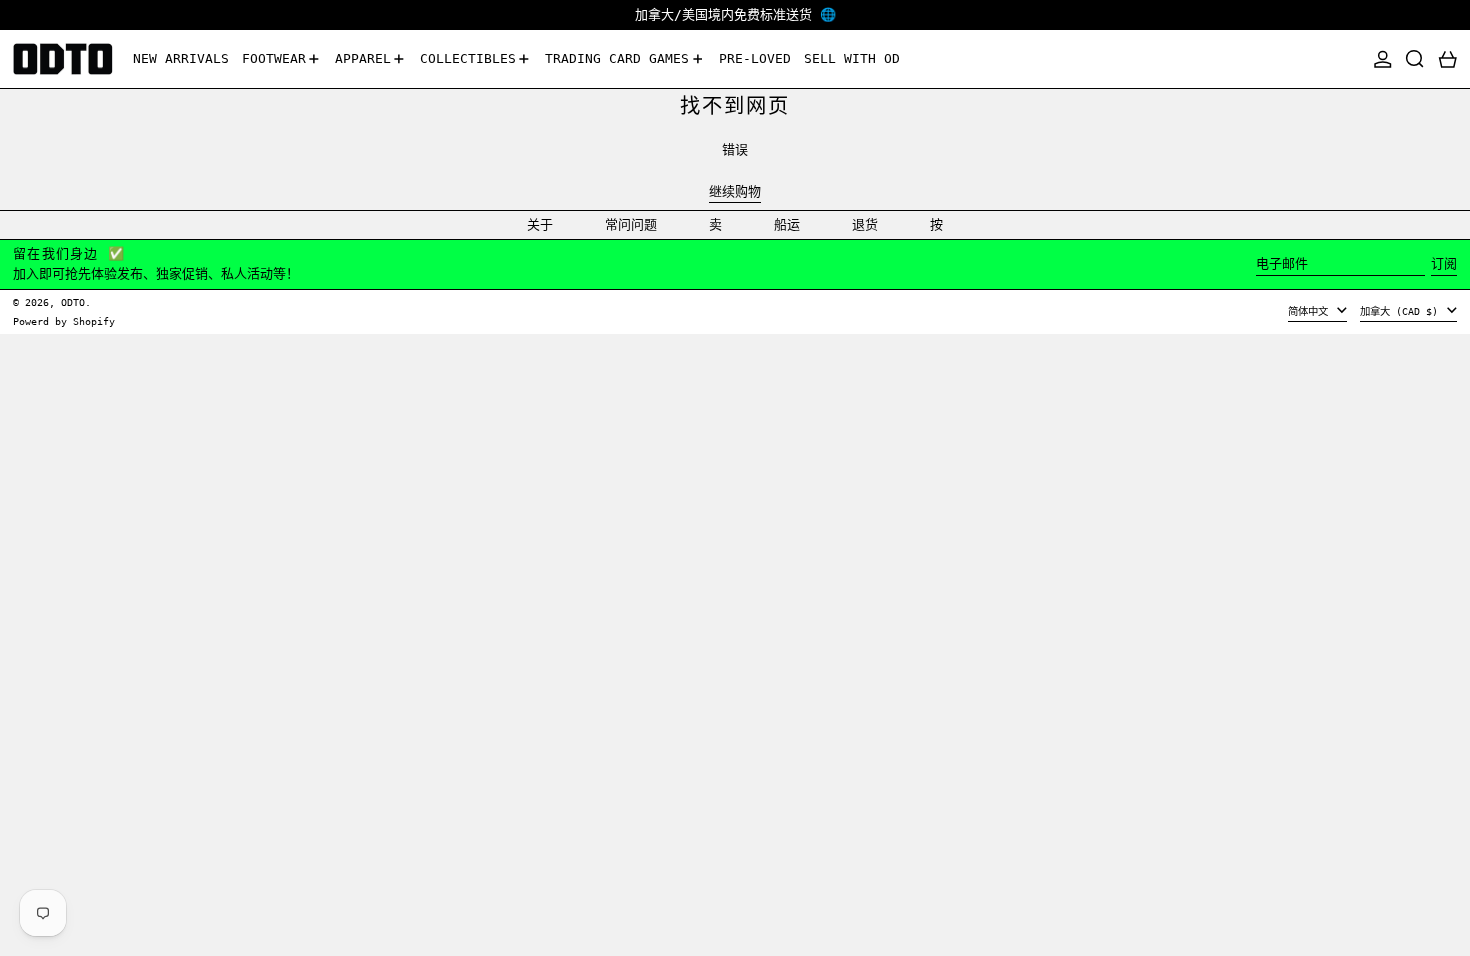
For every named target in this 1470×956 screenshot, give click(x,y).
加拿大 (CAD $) (1402, 311)
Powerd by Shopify (64, 321)
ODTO (73, 302)
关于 (540, 224)
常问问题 (631, 224)
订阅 (1444, 263)
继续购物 (735, 191)
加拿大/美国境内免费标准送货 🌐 (735, 14)
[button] (1415, 59)
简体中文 (1311, 311)
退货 (865, 224)
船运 (787, 224)
